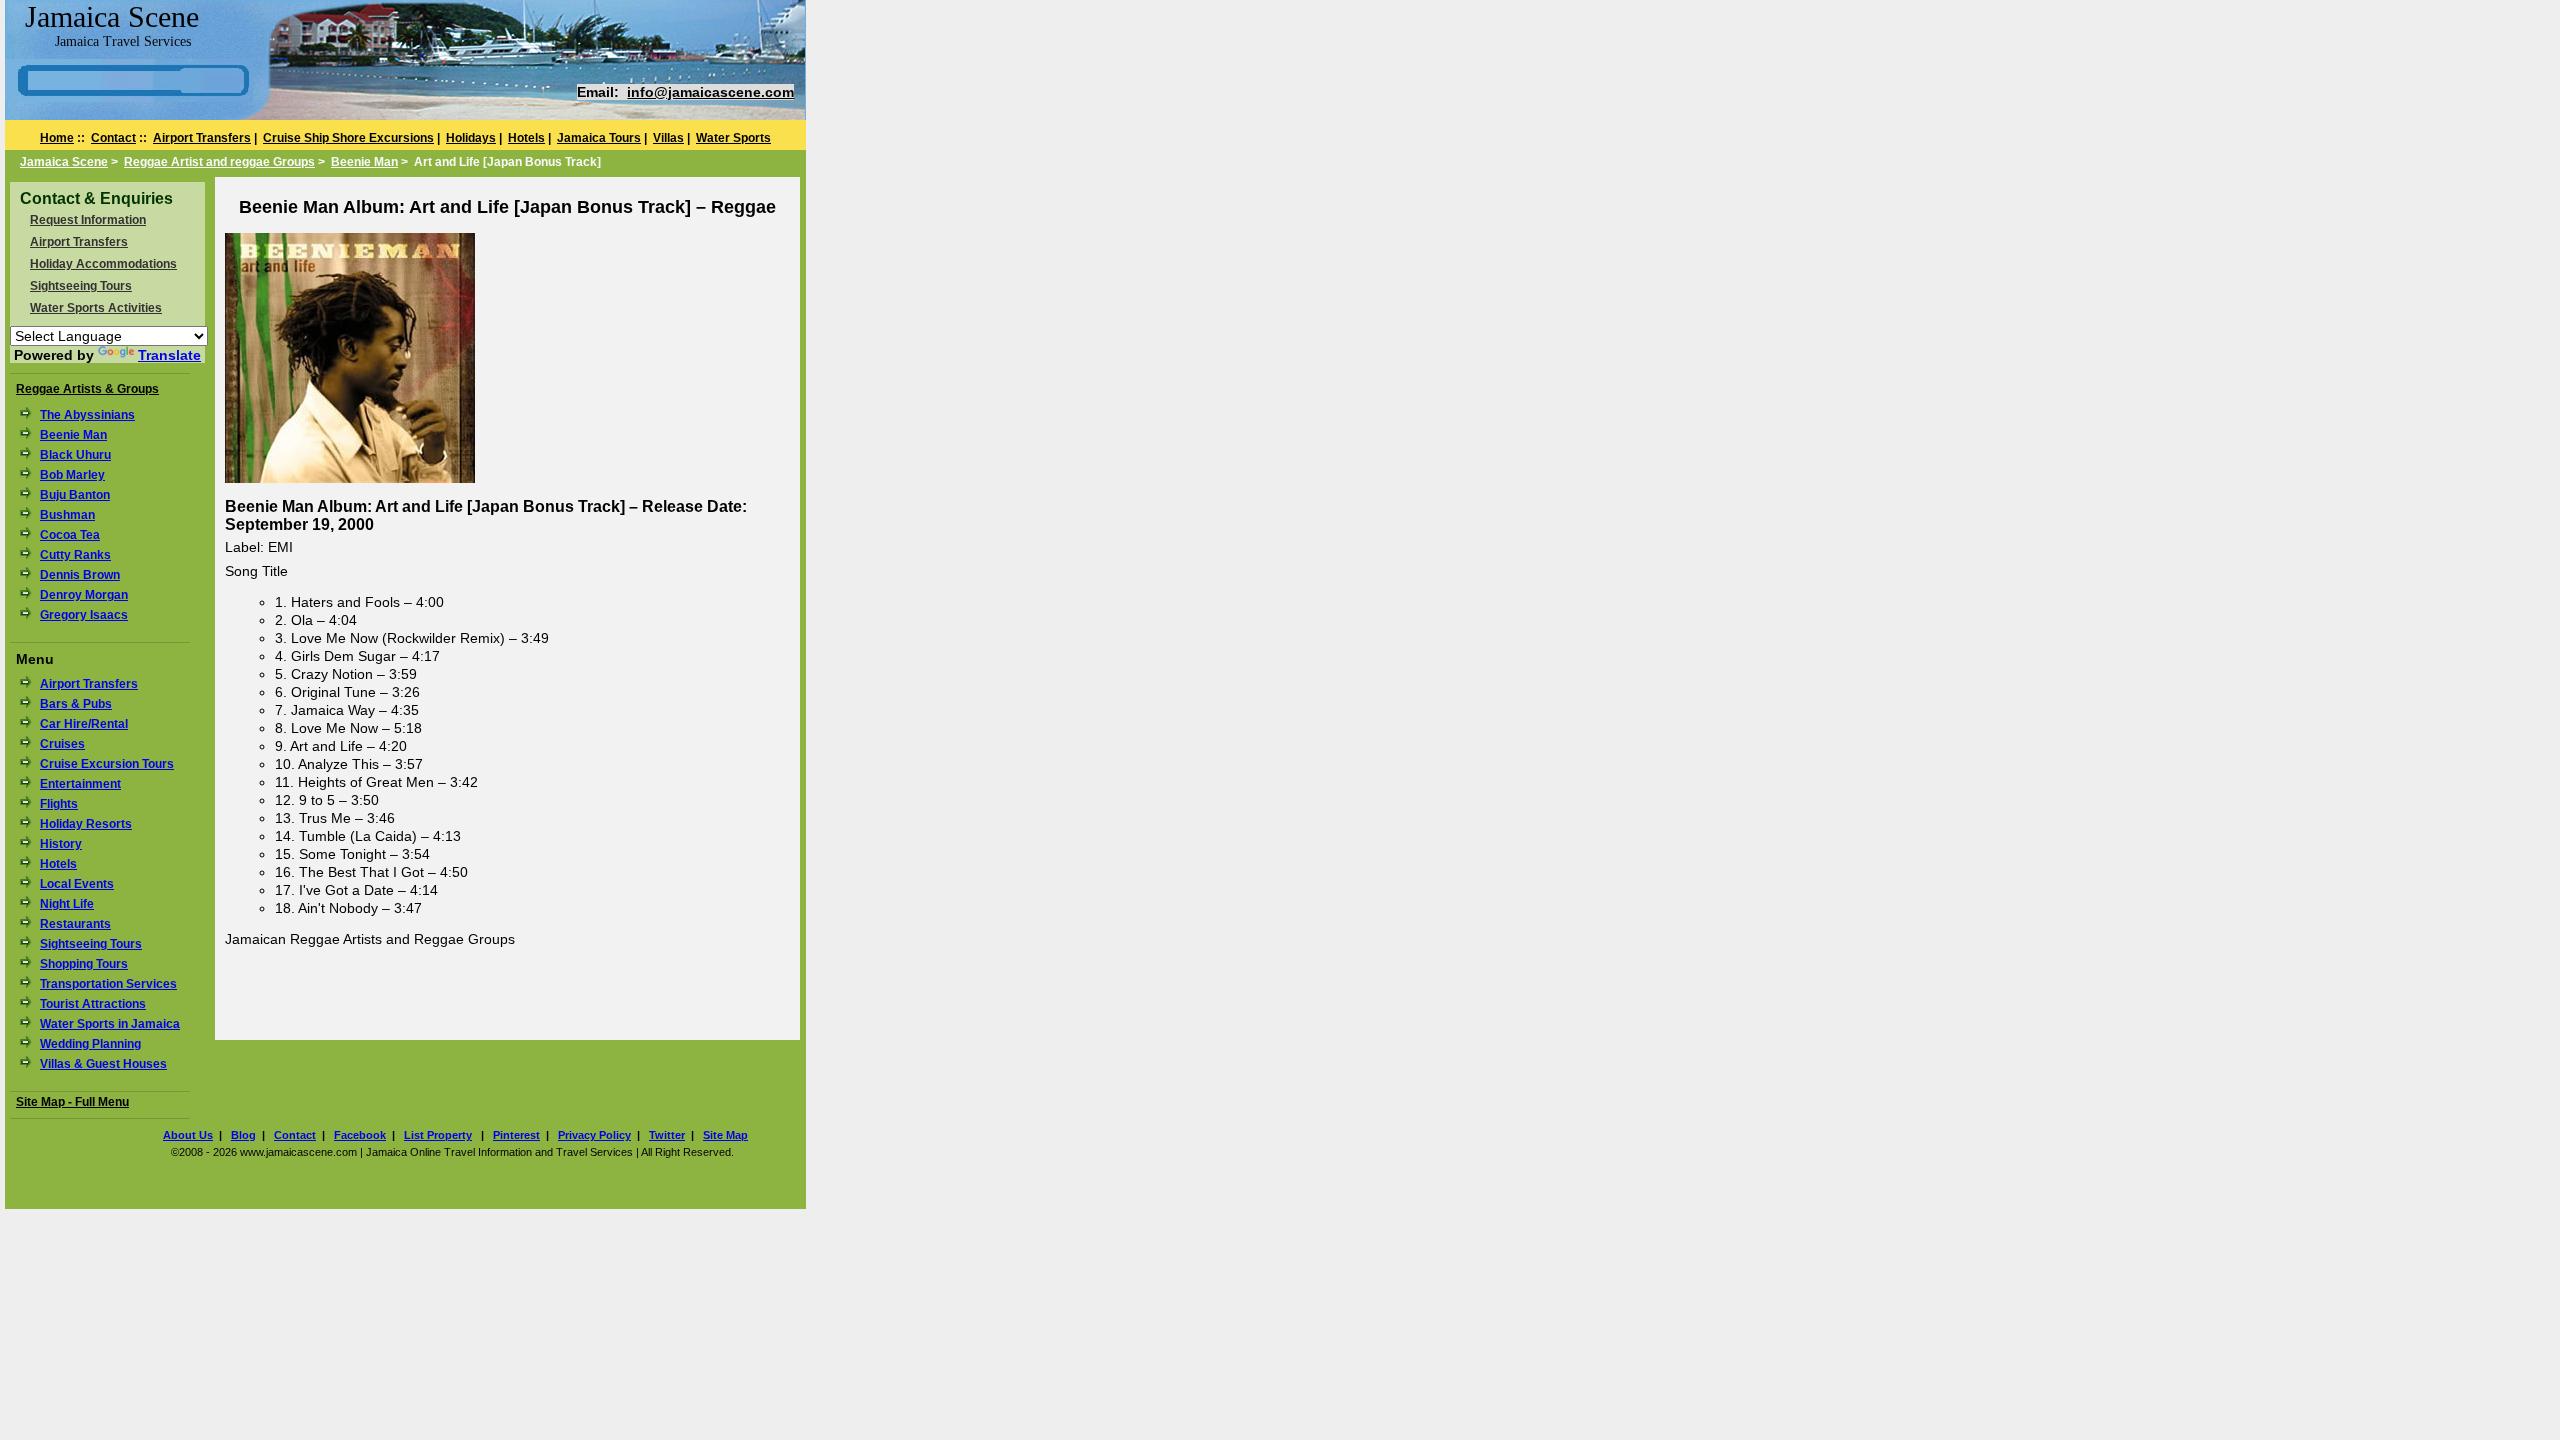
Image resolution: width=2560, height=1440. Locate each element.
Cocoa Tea (70, 535)
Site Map (725, 1135)
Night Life (67, 904)
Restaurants (75, 924)
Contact (113, 138)
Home (57, 138)
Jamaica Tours (599, 138)
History (61, 844)
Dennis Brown (80, 575)
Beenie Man (364, 162)
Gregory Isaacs (84, 615)
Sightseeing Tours (81, 286)
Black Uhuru (75, 455)
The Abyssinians (87, 415)
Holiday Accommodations (103, 264)
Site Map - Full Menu (72, 1102)
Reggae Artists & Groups (87, 389)
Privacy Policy (594, 1135)
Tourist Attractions (93, 1004)
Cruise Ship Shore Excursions (348, 138)
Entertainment (80, 784)
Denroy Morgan (84, 595)
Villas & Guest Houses (103, 1064)
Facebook (360, 1135)
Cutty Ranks (75, 555)
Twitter (667, 1135)
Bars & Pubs (76, 704)
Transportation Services (108, 984)
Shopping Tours (84, 964)
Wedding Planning (90, 1044)
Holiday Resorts (86, 824)
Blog (243, 1135)
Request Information (88, 220)
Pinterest (516, 1135)
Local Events (77, 884)
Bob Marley (72, 475)
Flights (59, 804)
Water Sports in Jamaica (110, 1024)
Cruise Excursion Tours (107, 764)
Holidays (471, 138)
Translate (169, 355)
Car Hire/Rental (84, 724)
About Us (188, 1135)
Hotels (526, 138)
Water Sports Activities (96, 308)
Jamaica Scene (64, 162)
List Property (438, 1135)
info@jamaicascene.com (710, 92)
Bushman (67, 515)
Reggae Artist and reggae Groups (219, 162)
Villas (668, 138)
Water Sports (733, 138)
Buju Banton (75, 495)
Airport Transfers (202, 138)
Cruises (62, 744)
